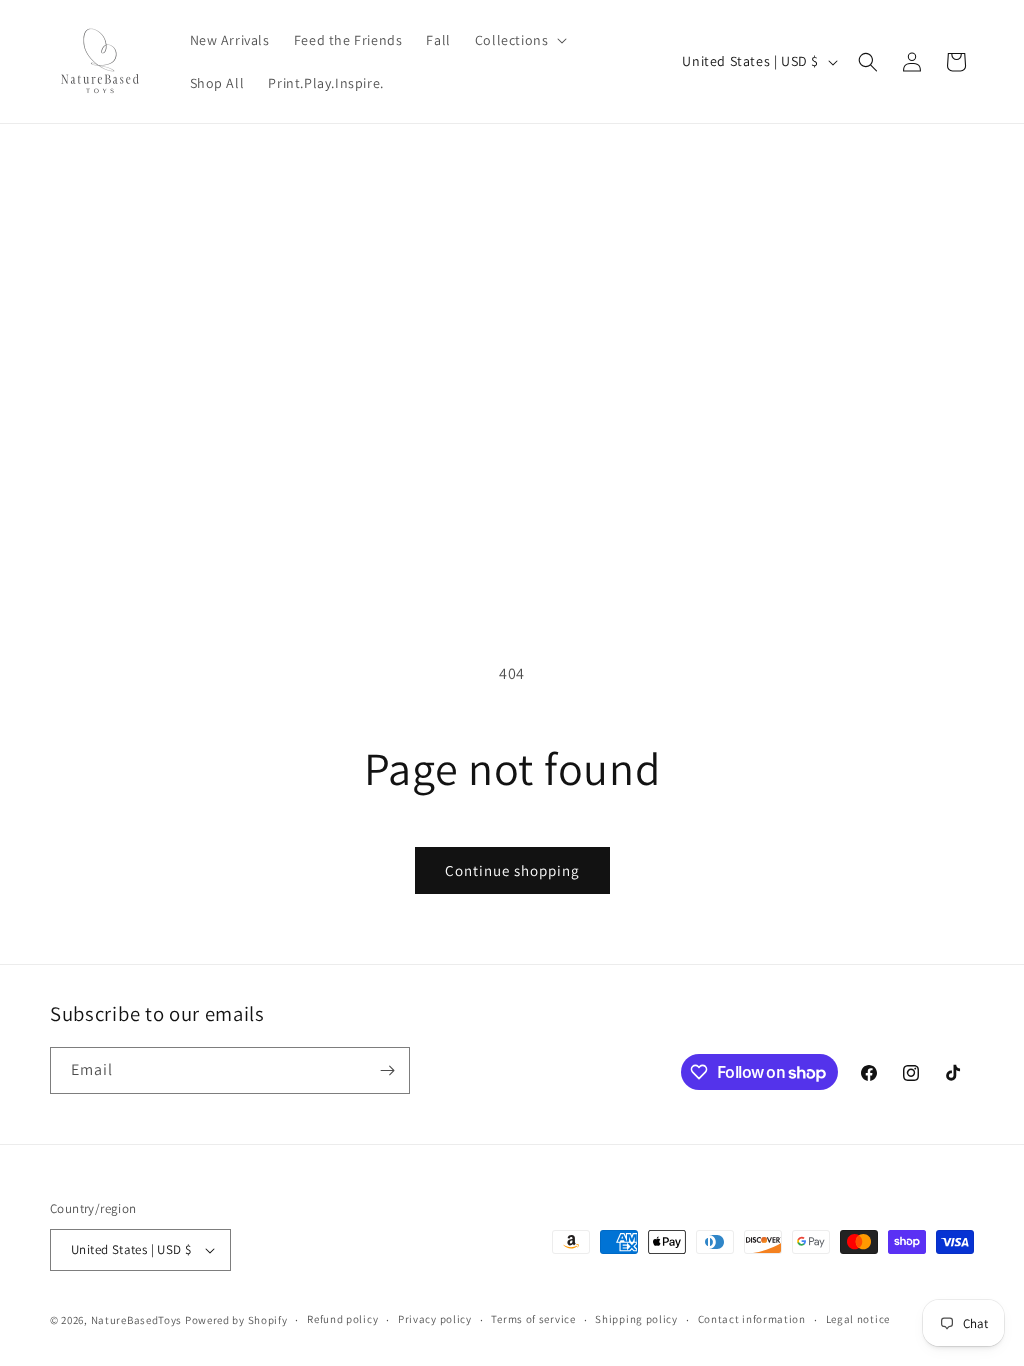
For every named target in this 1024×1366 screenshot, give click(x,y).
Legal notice (858, 1319)
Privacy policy (435, 1319)
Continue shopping (512, 870)
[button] (519, 40)
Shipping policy (636, 1319)
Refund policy (342, 1319)
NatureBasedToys (137, 1320)
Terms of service (533, 1319)
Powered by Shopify (236, 1320)
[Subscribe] (387, 1070)
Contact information (752, 1319)
